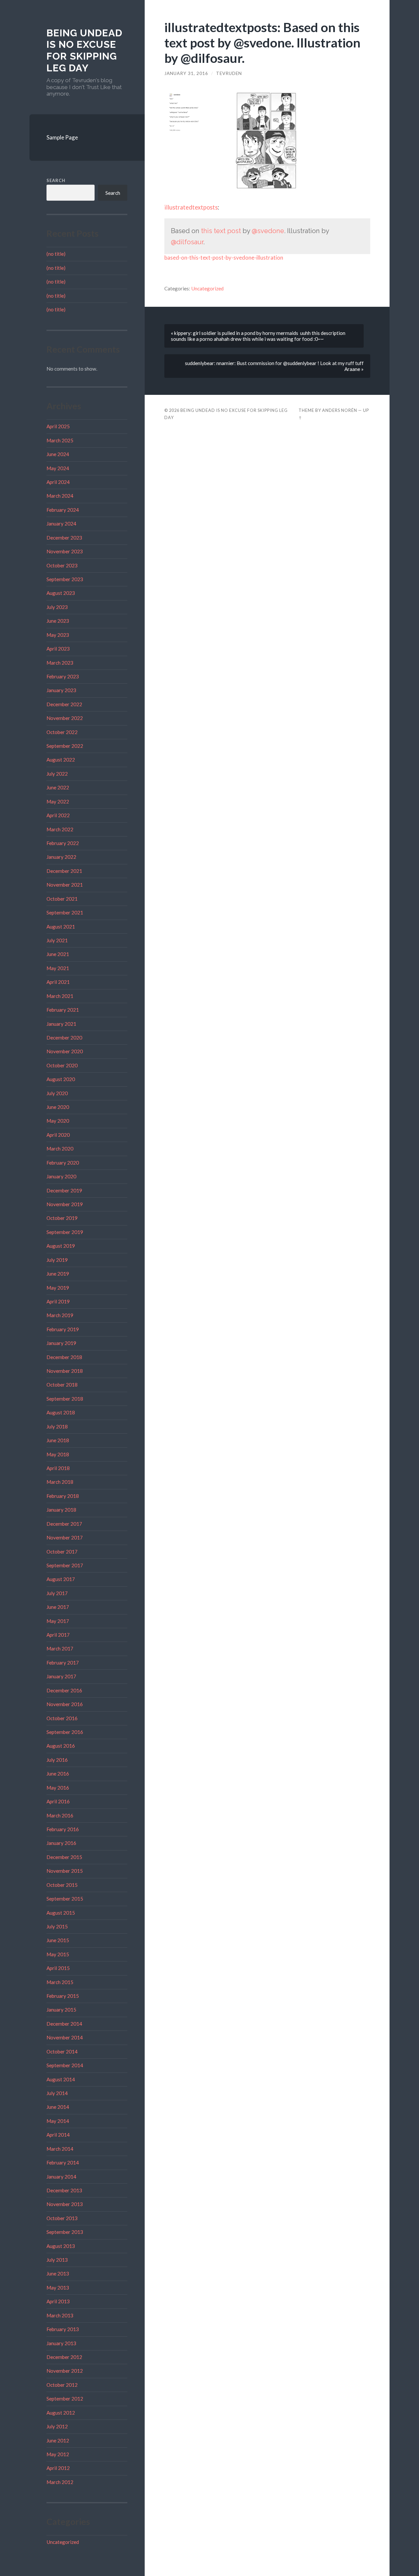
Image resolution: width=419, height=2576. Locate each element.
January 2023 (61, 690)
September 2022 (65, 746)
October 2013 (62, 2218)
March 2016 (60, 1815)
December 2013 (64, 2190)
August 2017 (61, 1579)
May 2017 (58, 1621)
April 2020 (58, 1135)
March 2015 (60, 1982)
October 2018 (62, 1385)
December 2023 (64, 538)
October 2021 (62, 899)
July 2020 (57, 1093)
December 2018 (64, 1357)
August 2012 (61, 2413)
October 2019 (62, 1218)
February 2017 (63, 1663)
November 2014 (65, 2037)
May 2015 (58, 1954)
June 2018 (58, 1440)
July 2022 (57, 774)
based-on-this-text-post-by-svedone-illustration (224, 258)
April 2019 (58, 1301)
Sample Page (62, 137)
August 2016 (61, 1746)
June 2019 (58, 1274)
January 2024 (61, 524)
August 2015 (61, 1913)
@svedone (268, 231)
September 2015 (65, 1899)
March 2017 (60, 1648)
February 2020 (63, 1163)
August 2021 (61, 927)
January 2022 (61, 857)
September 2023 (65, 579)
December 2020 (64, 1038)
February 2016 (63, 1829)
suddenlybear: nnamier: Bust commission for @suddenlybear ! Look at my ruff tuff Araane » (274, 366)
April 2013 (58, 2301)
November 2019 (65, 1204)
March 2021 (60, 996)
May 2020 (58, 1121)
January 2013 (61, 2343)
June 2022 (58, 787)
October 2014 (62, 2052)
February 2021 (63, 1010)
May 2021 (58, 968)
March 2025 (60, 440)
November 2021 (65, 885)
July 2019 (57, 1260)
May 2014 (58, 2121)
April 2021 (58, 982)
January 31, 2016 (186, 73)
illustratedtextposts (191, 207)
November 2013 (65, 2204)
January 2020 (61, 1176)
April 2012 (58, 2468)
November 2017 (65, 1537)
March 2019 (60, 1315)
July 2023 (57, 607)
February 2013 (63, 2329)
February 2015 (63, 1996)
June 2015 (58, 1940)
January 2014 (61, 2177)
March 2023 (60, 663)
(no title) (56, 254)
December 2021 (64, 871)
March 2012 (60, 2482)
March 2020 (60, 1149)
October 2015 (62, 1885)
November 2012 (65, 2371)
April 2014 (58, 2135)
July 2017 (57, 1593)
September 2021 (65, 912)
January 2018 (61, 1510)
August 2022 (61, 760)
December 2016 (64, 1690)
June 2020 (58, 1107)
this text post (221, 231)
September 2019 (65, 1232)
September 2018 (65, 1399)
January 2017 (61, 1676)
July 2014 (57, 2093)
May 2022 (58, 801)
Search (56, 180)
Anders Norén (340, 410)
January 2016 (61, 1843)
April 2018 (58, 1468)
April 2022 (58, 815)
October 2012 (62, 2385)
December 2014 (64, 2024)
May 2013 (58, 2288)
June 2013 (58, 2273)
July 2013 (57, 2260)
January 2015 (61, 2010)
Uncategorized (63, 2542)
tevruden (229, 73)
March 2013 (60, 2315)
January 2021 (61, 1024)
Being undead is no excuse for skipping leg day (84, 50)
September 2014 (65, 2065)
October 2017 (62, 1552)
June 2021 (58, 954)
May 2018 (58, 1454)
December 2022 (64, 704)
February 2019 (63, 1329)
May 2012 (58, 2454)
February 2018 (63, 1496)
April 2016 (58, 1801)
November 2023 (65, 551)
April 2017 (58, 1635)
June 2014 (58, 2107)
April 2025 (58, 426)
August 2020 (61, 1079)
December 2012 (64, 2357)
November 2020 (65, 1051)
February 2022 (63, 843)
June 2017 (58, 1607)
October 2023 (62, 565)
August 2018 (61, 1412)
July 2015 (57, 1926)
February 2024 (63, 510)
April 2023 (58, 649)
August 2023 (61, 593)
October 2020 (62, 1065)
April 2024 (58, 482)
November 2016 (65, 1704)
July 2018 (57, 1426)
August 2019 (61, 1246)
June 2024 (58, 454)
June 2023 (58, 621)
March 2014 (60, 2149)
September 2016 (65, 1732)
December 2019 (64, 1190)
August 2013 (61, 2246)
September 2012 (65, 2399)
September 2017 (65, 1565)
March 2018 (60, 1482)
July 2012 (57, 2426)
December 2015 (64, 1857)
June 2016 (58, 1774)
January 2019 (61, 1343)
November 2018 (65, 1371)
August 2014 (61, 2079)
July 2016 (57, 1760)
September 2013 (65, 2232)
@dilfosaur (187, 242)
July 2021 (57, 940)
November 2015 (65, 1871)
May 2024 (58, 468)
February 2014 (63, 2162)
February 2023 (63, 676)
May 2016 (58, 1788)
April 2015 (58, 1968)
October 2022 (62, 732)
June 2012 (58, 2440)
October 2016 (62, 1718)
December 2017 (64, 1524)
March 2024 (60, 496)
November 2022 (65, 718)
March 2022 (60, 829)
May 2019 (58, 1288)
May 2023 (58, 635)
